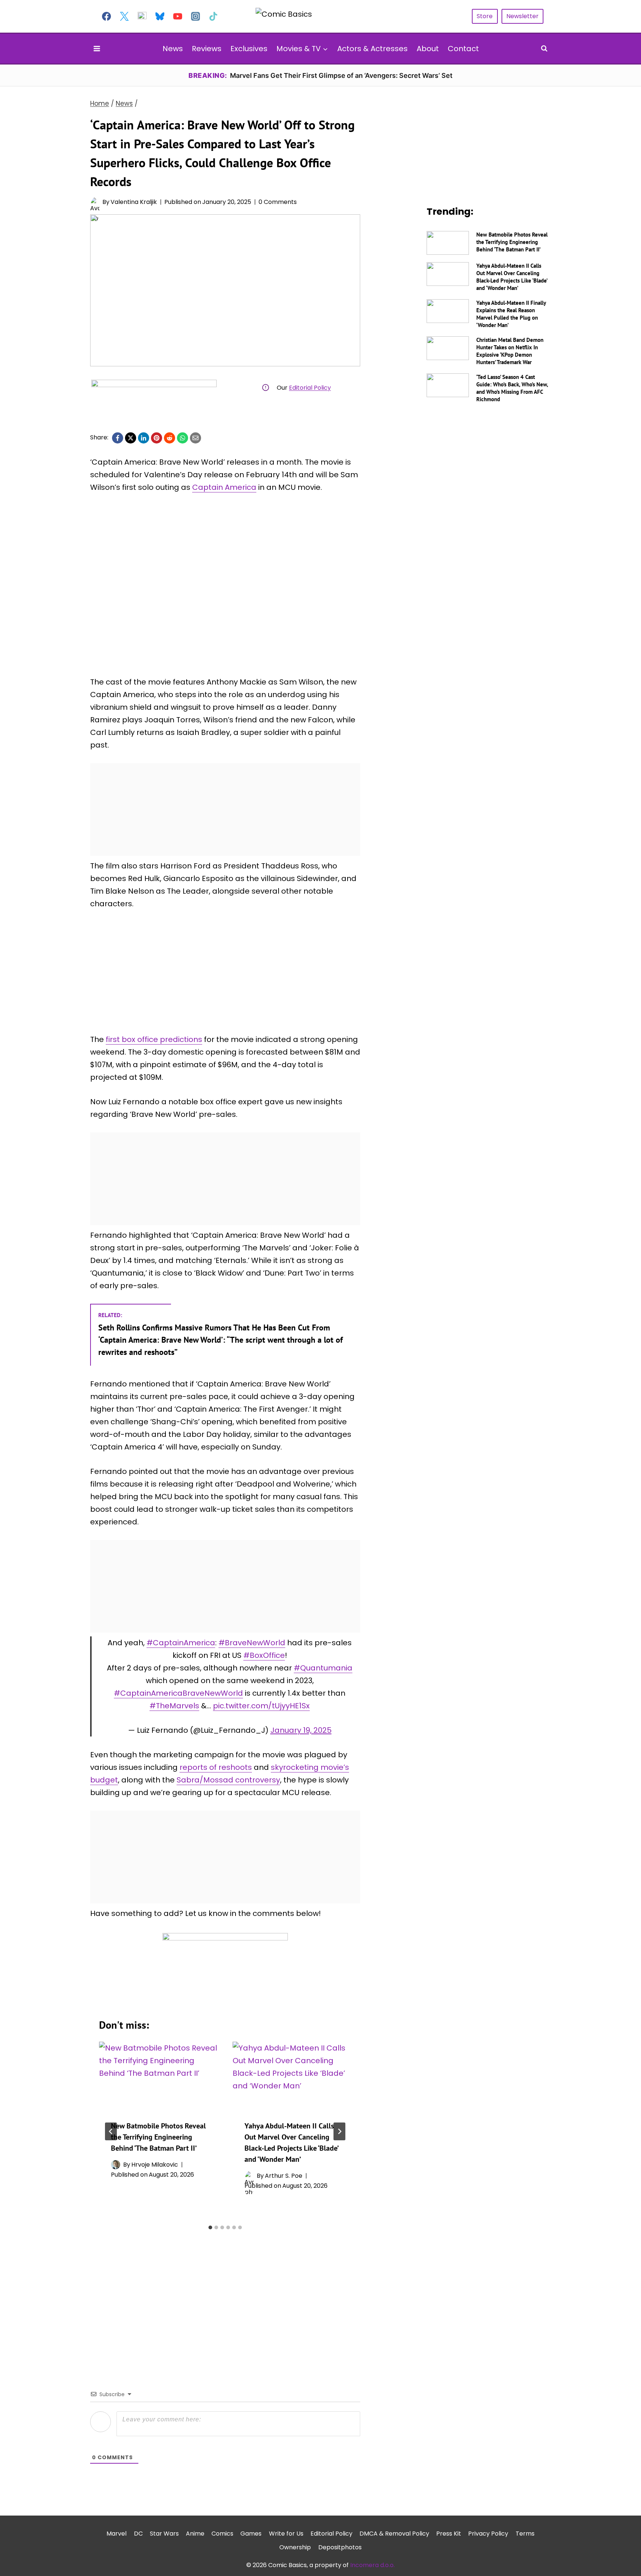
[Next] (339, 2131)
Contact (463, 49)
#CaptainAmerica (181, 1643)
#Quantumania (323, 1668)
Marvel (116, 2534)
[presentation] (158, 2075)
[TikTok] (213, 16)
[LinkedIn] (144, 438)
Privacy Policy (488, 2534)
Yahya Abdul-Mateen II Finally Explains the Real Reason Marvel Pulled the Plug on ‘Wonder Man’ (511, 314)
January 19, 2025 (301, 1730)
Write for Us (286, 2534)
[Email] (195, 438)
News (173, 49)
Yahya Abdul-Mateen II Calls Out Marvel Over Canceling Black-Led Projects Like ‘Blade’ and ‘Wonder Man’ (512, 277)
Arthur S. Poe (284, 2176)
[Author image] (95, 202)
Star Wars (164, 2534)
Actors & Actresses (372, 49)
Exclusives (249, 49)
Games (251, 2534)
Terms (525, 2534)
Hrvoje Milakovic (155, 2165)
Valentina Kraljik (134, 202)
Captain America (224, 487)
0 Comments (278, 202)
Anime (195, 2534)
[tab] (210, 2227)
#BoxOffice (264, 1655)
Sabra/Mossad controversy (228, 1780)
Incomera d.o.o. (372, 2565)
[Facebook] (106, 16)
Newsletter (522, 16)
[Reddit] (170, 438)
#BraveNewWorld (252, 1643)
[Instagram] (195, 16)
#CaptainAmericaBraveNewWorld (178, 1693)
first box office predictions (154, 1039)
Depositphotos (340, 2547)
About (428, 49)
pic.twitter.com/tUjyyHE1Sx (261, 1706)
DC (138, 2534)
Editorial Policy (310, 388)
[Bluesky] (160, 16)
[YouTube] (178, 16)
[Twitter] (124, 16)
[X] (131, 438)
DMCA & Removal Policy (394, 2534)
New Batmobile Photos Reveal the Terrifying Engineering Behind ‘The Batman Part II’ (158, 2137)
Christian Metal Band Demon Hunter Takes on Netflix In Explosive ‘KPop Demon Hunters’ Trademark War (510, 351)
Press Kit (449, 2534)
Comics (222, 2534)
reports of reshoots (216, 1767)
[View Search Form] (544, 49)
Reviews (207, 49)
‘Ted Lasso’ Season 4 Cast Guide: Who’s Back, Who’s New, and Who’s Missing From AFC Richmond (512, 388)
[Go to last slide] (111, 2131)
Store (485, 16)
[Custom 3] (142, 16)
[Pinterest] (157, 438)
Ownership (295, 2547)
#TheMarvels (174, 1706)
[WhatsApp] (183, 438)
